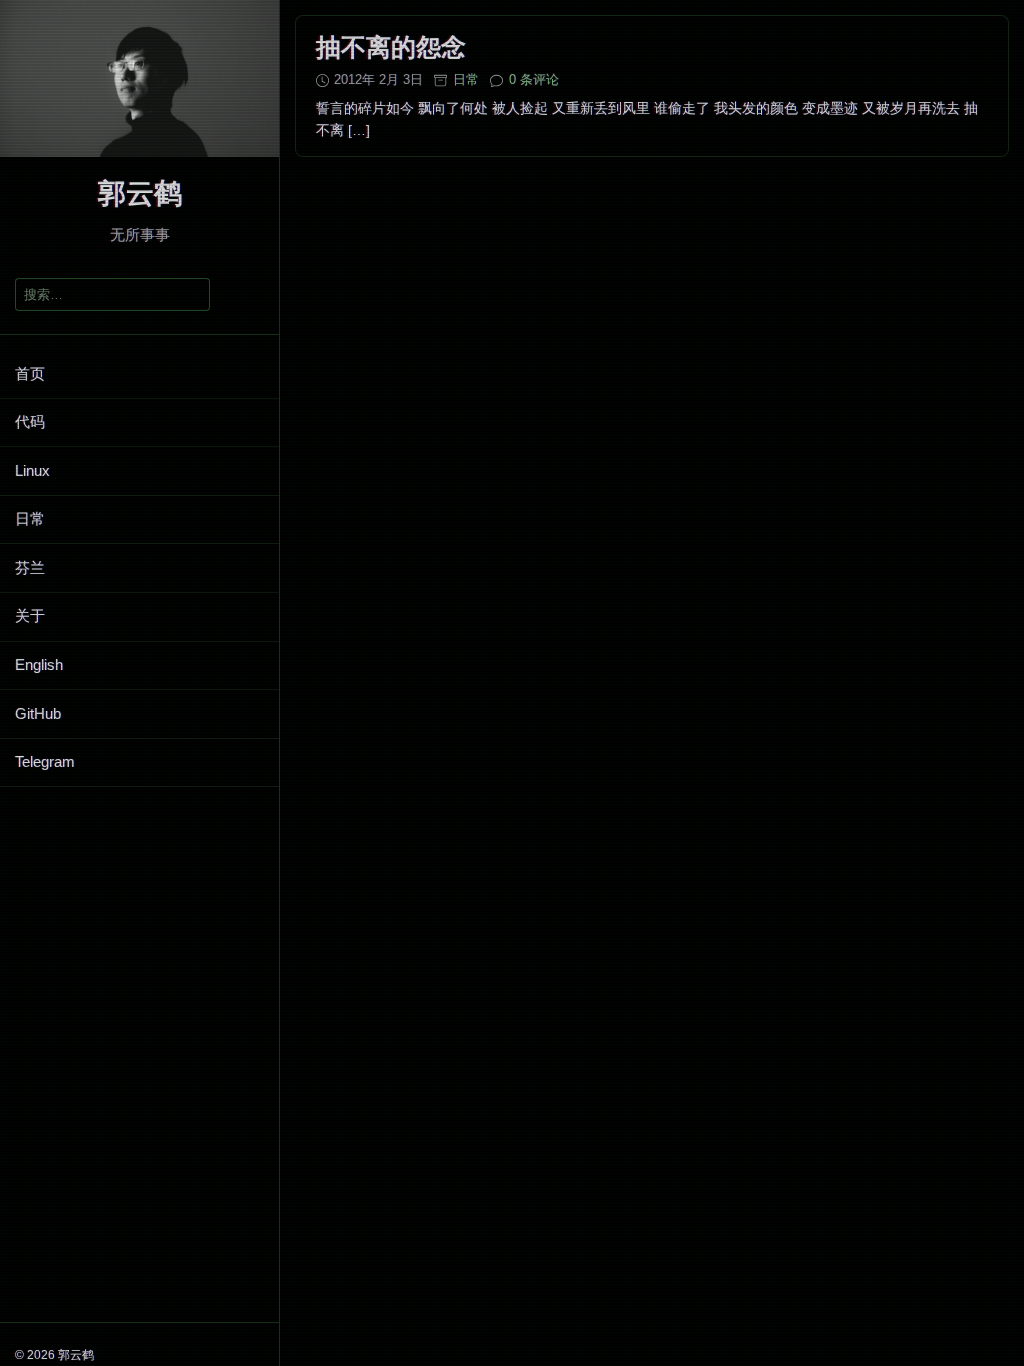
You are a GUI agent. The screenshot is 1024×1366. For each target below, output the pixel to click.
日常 (30, 518)
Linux (32, 470)
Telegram (45, 761)
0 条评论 (534, 79)
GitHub (38, 713)
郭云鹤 (140, 193)
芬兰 (30, 567)
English (39, 664)
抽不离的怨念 (391, 47)
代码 (30, 421)
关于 (30, 615)
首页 (30, 373)
